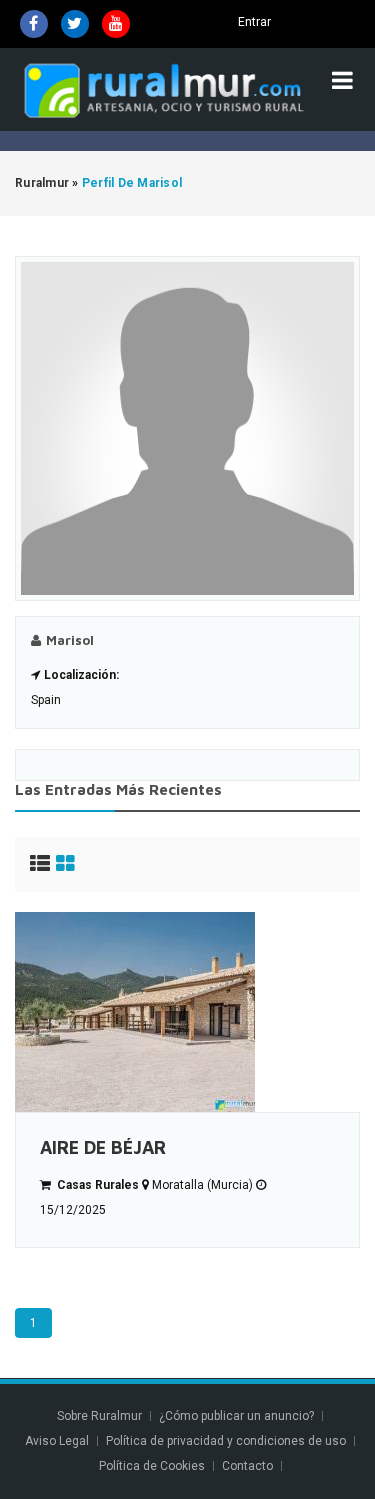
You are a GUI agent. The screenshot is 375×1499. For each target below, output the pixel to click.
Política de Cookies (152, 1466)
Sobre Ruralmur (99, 1416)
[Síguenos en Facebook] (34, 24)
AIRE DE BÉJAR (103, 1147)
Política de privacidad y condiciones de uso (226, 1441)
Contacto (249, 1466)
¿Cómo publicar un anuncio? (236, 1416)
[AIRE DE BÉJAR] (187, 1012)
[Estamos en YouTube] (116, 24)
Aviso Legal (57, 1441)
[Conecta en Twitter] (75, 24)
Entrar (254, 22)
